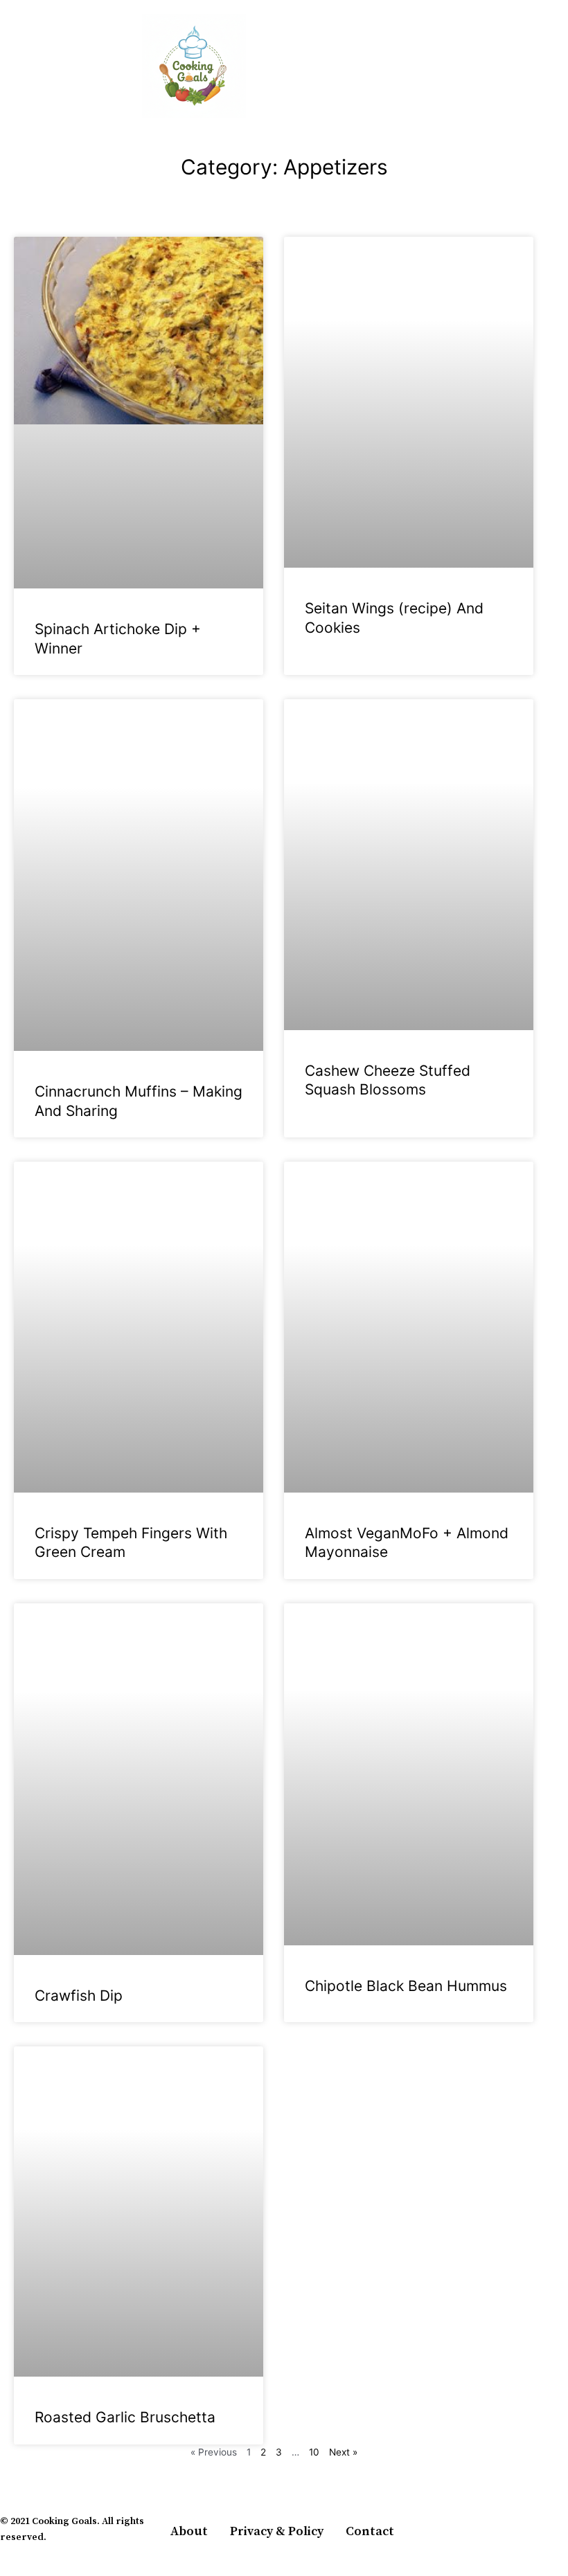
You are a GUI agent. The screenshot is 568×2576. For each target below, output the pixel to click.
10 (314, 2452)
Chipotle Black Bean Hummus (406, 1986)
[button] (10, 66)
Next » (343, 2452)
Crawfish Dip (79, 1996)
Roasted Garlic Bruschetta (125, 2417)
